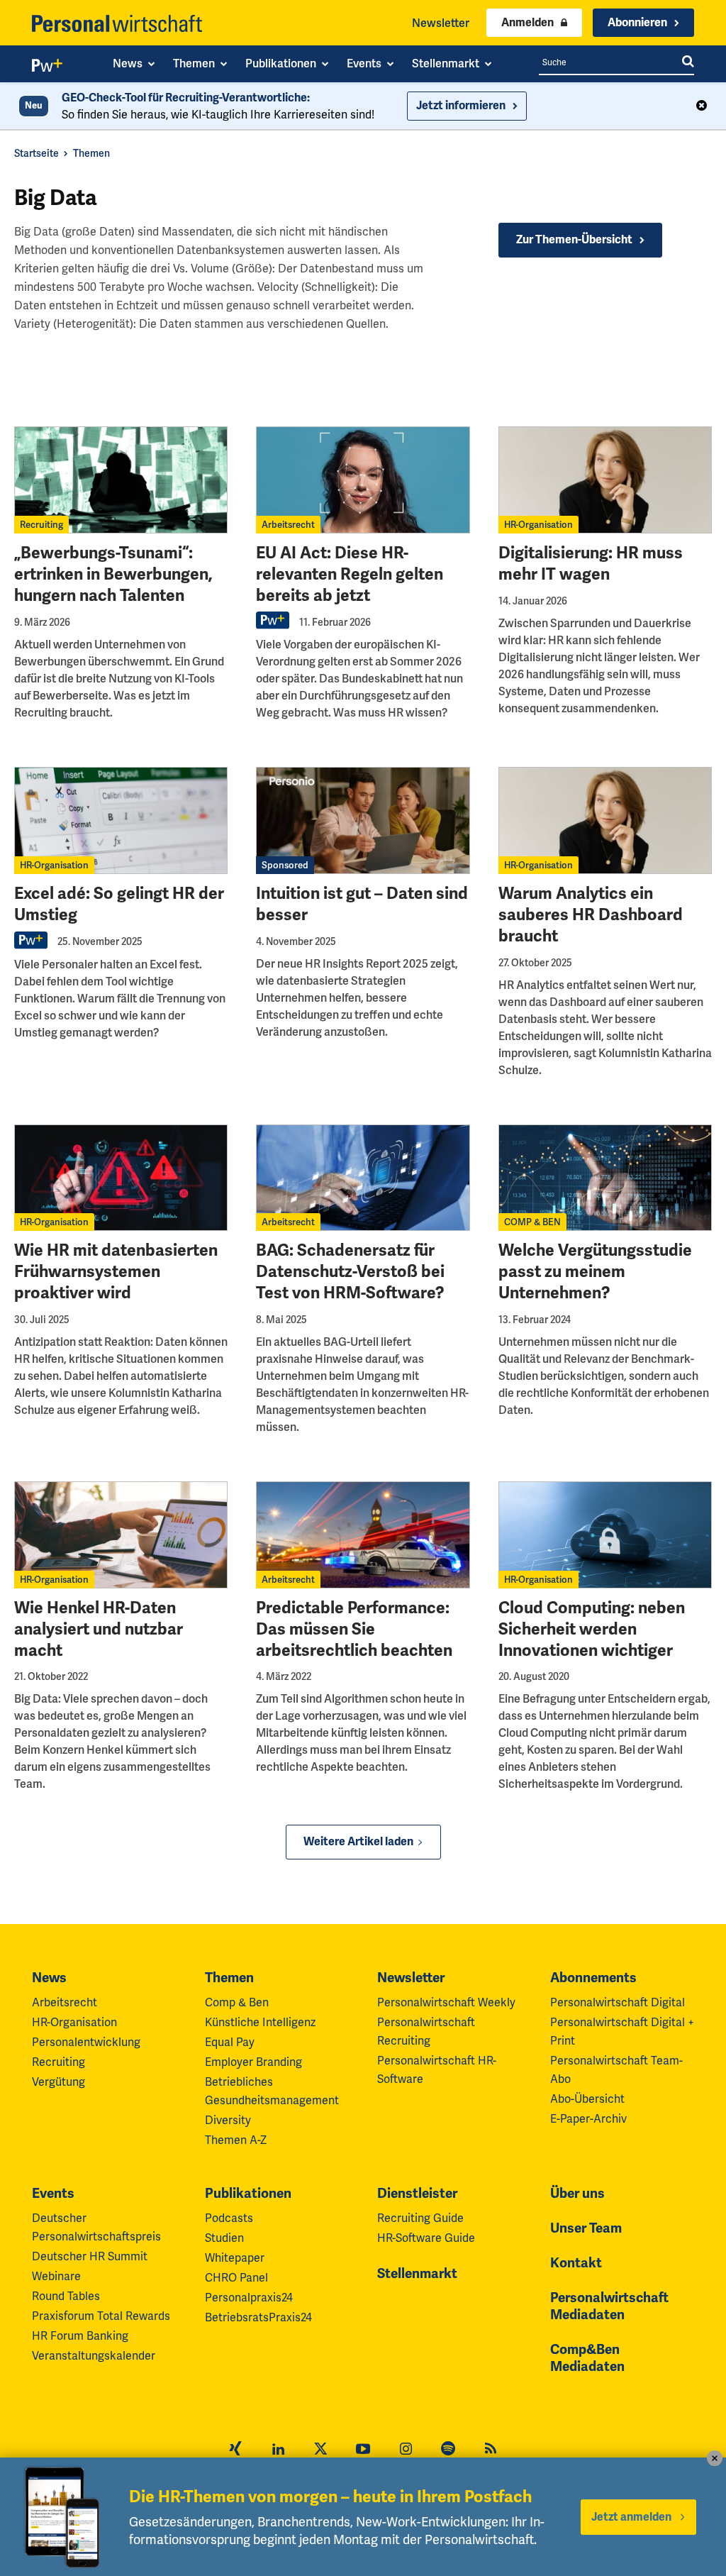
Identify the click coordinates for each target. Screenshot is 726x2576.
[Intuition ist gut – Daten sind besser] (363, 820)
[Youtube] (363, 2450)
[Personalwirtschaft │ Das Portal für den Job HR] (117, 23)
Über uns (577, 2194)
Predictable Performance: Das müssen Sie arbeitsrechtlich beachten (354, 1629)
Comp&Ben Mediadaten (587, 2358)
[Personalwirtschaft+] (48, 68)
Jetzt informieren (461, 106)
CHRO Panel (236, 2278)
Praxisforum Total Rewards (101, 2316)
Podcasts (229, 2218)
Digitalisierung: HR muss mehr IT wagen (591, 564)
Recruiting (41, 525)
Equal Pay (230, 2042)
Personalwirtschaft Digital (618, 2002)
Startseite (37, 153)
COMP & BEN (532, 1222)
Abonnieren (637, 23)
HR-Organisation (538, 525)
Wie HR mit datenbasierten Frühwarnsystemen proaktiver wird (116, 1272)
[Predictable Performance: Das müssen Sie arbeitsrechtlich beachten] (363, 1535)
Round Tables (66, 2296)
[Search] (688, 62)
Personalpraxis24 (249, 2298)
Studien (224, 2238)
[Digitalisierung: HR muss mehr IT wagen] (605, 480)
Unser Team (586, 2228)
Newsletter (441, 23)
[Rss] (491, 2450)
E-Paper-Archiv (588, 2119)
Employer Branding (253, 2062)
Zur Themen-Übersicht (574, 240)
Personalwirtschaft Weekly (446, 2002)
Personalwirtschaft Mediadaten (609, 2306)
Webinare (56, 2276)
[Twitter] (320, 2450)
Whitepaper (235, 2258)
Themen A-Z (236, 2140)
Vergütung (58, 2082)
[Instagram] (406, 2450)
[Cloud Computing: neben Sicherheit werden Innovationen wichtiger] (605, 1535)
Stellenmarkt (417, 2274)
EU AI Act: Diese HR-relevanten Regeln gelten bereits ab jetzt (350, 574)
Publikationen (248, 2194)
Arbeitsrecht (288, 525)
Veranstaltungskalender (94, 2356)
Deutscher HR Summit (90, 2256)
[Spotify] (448, 2450)
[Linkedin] (278, 2450)
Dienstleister (417, 2194)
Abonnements (593, 1978)
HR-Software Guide (426, 2238)
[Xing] (235, 2450)
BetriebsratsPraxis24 (258, 2317)
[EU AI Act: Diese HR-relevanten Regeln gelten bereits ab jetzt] (363, 480)
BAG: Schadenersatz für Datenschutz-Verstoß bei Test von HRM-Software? (350, 1272)
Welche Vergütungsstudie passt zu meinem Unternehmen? (595, 1272)
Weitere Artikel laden (358, 1842)
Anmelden (527, 23)
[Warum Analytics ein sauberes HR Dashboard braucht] (605, 820)
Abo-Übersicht (587, 2099)
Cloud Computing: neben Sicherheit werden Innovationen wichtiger (592, 1629)
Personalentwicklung (86, 2042)
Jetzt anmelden (631, 2517)
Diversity (228, 2120)
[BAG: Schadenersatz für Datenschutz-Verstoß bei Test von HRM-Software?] (363, 1178)
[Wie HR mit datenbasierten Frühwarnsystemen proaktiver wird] (121, 1178)
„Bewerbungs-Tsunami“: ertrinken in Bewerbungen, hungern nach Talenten (113, 574)
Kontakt (576, 2263)
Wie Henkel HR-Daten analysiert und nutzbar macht (99, 1629)
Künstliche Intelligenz (260, 2022)
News (49, 1978)
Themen (91, 153)
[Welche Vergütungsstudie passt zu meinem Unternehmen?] (605, 1178)
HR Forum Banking (80, 2336)
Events (53, 2194)
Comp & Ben (237, 2002)
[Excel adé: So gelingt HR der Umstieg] (121, 820)
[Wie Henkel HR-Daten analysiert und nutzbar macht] (121, 1535)
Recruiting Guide (420, 2218)
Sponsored (285, 865)
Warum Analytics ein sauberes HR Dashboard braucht (591, 915)
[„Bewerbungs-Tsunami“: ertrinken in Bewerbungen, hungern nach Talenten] (121, 480)
